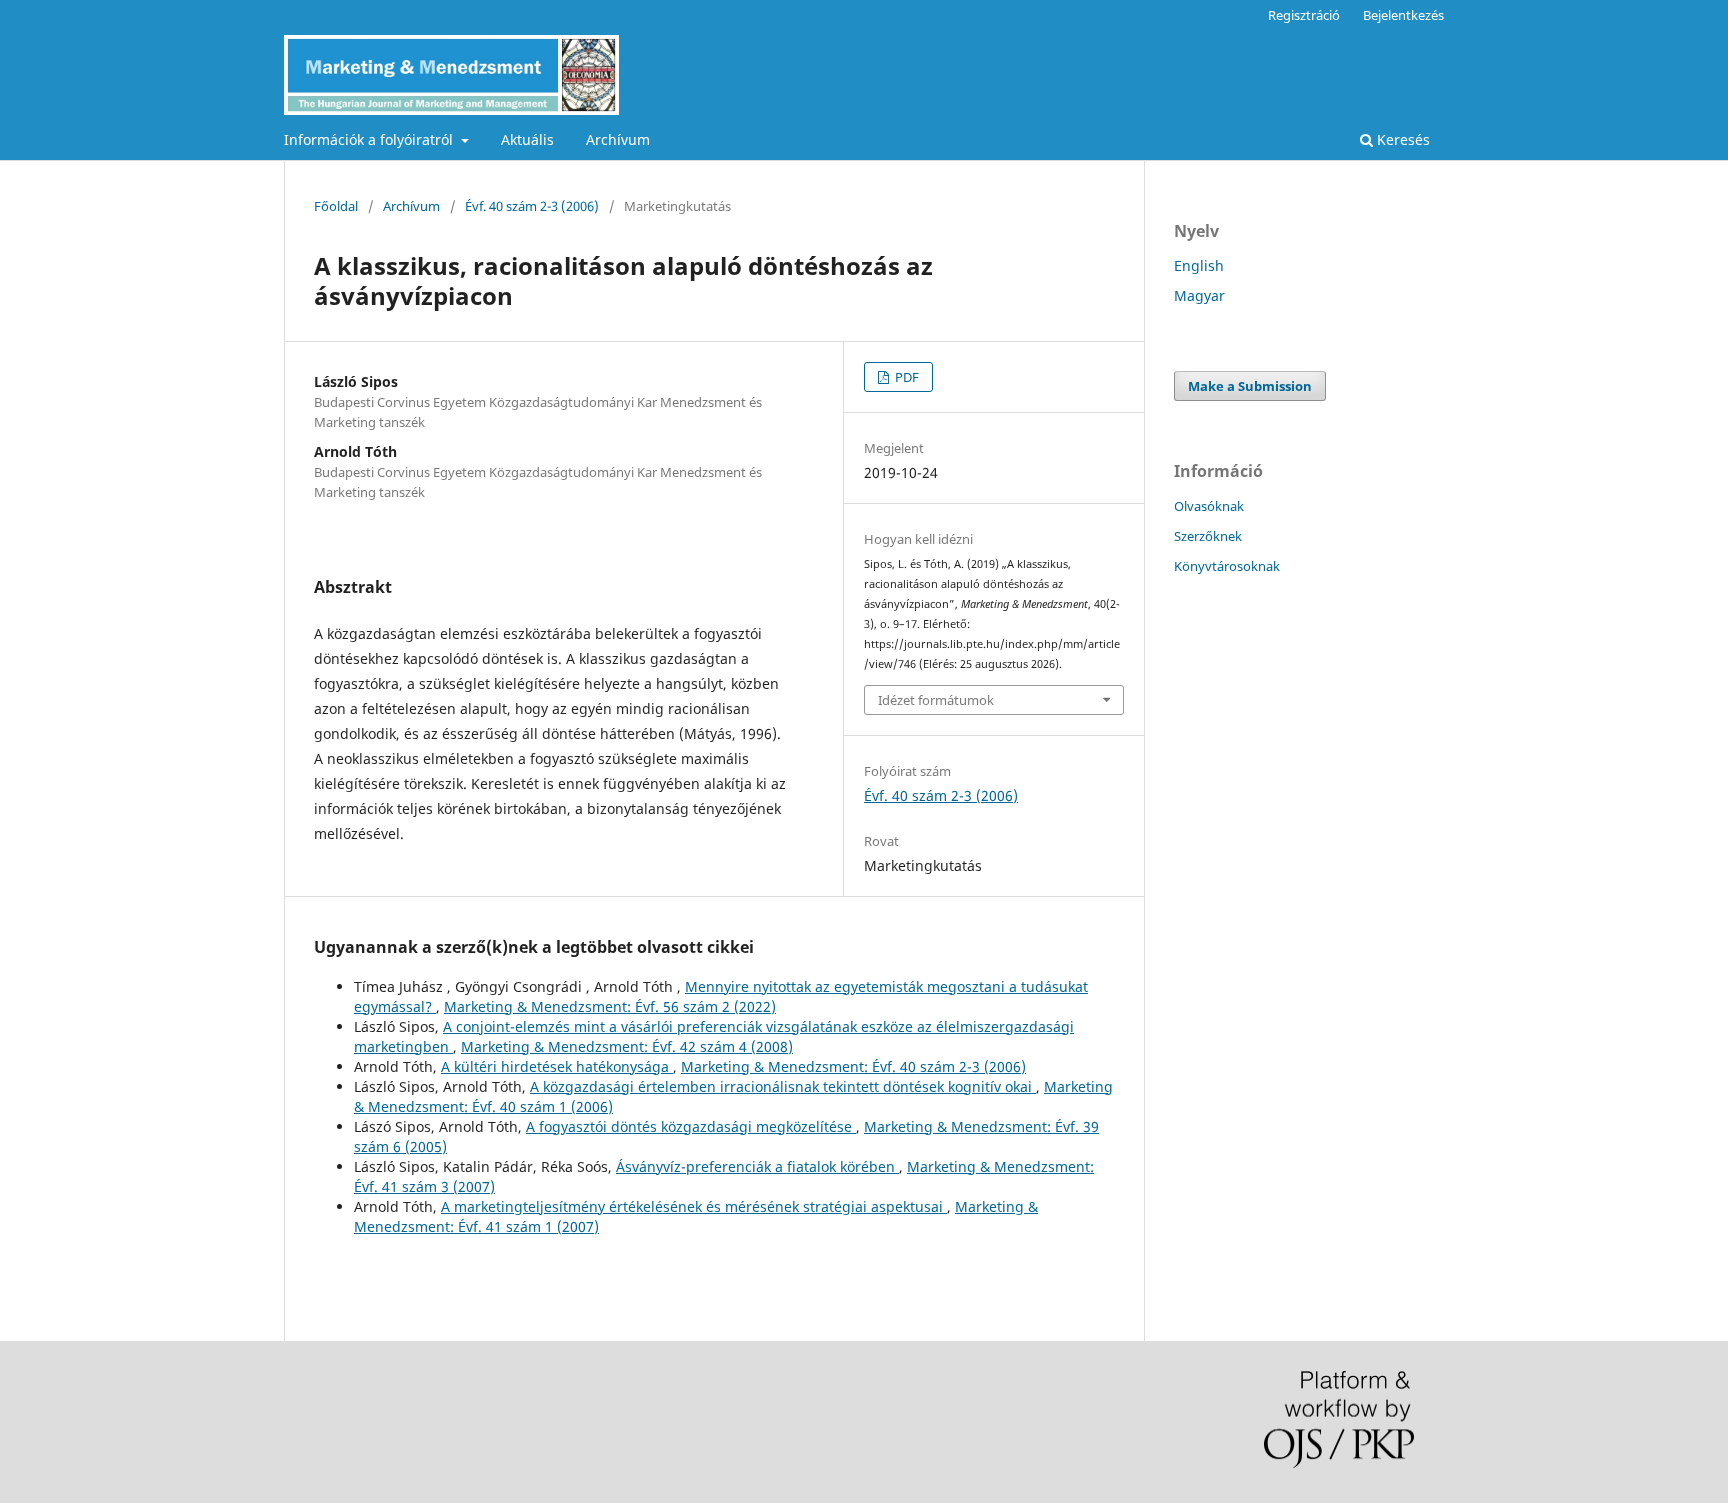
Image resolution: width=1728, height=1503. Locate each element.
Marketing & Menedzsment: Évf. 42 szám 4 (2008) (627, 1046)
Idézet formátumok (936, 700)
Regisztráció (1304, 15)
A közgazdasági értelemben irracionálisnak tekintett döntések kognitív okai (783, 1086)
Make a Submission (1250, 386)
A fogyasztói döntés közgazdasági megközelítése (691, 1126)
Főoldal (336, 206)
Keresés (1401, 139)
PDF (905, 377)
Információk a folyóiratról (370, 139)
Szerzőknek (1208, 536)
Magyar (1199, 295)
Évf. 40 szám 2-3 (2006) (532, 206)
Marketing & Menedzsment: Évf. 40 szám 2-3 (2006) (853, 1066)
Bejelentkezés (1403, 15)
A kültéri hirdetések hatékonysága (557, 1066)
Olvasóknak (1209, 506)
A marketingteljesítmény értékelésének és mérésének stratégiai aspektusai (694, 1206)
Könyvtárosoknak (1227, 566)
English (1199, 265)
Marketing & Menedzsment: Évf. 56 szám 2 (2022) (610, 1006)
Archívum (618, 139)
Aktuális (527, 139)
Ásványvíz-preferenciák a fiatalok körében (757, 1166)
